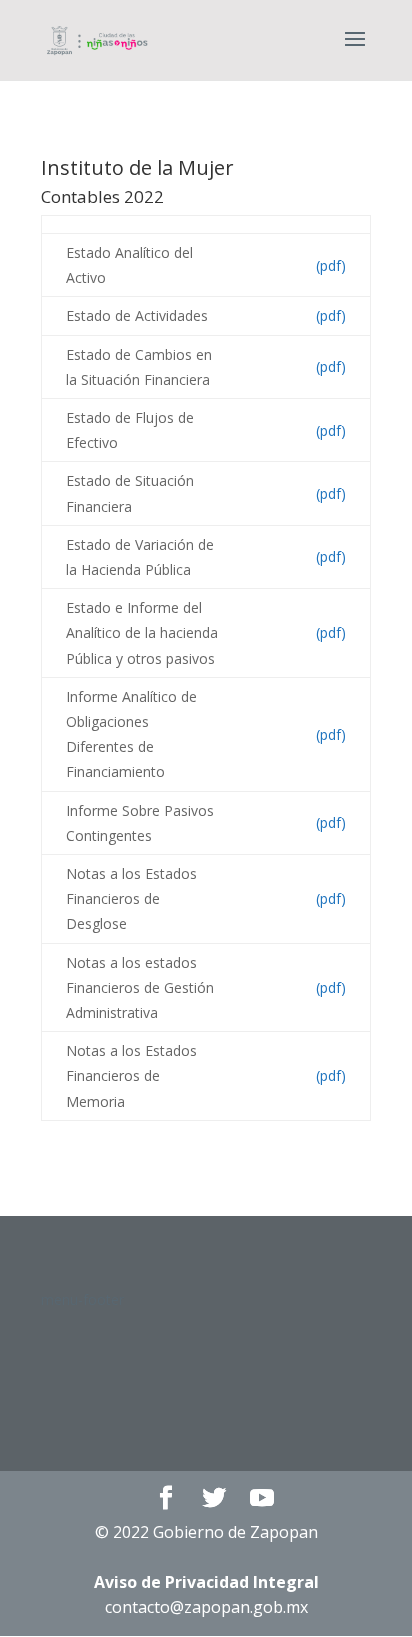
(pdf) (331, 265)
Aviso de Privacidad (206, 1582)
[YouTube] (262, 1498)
